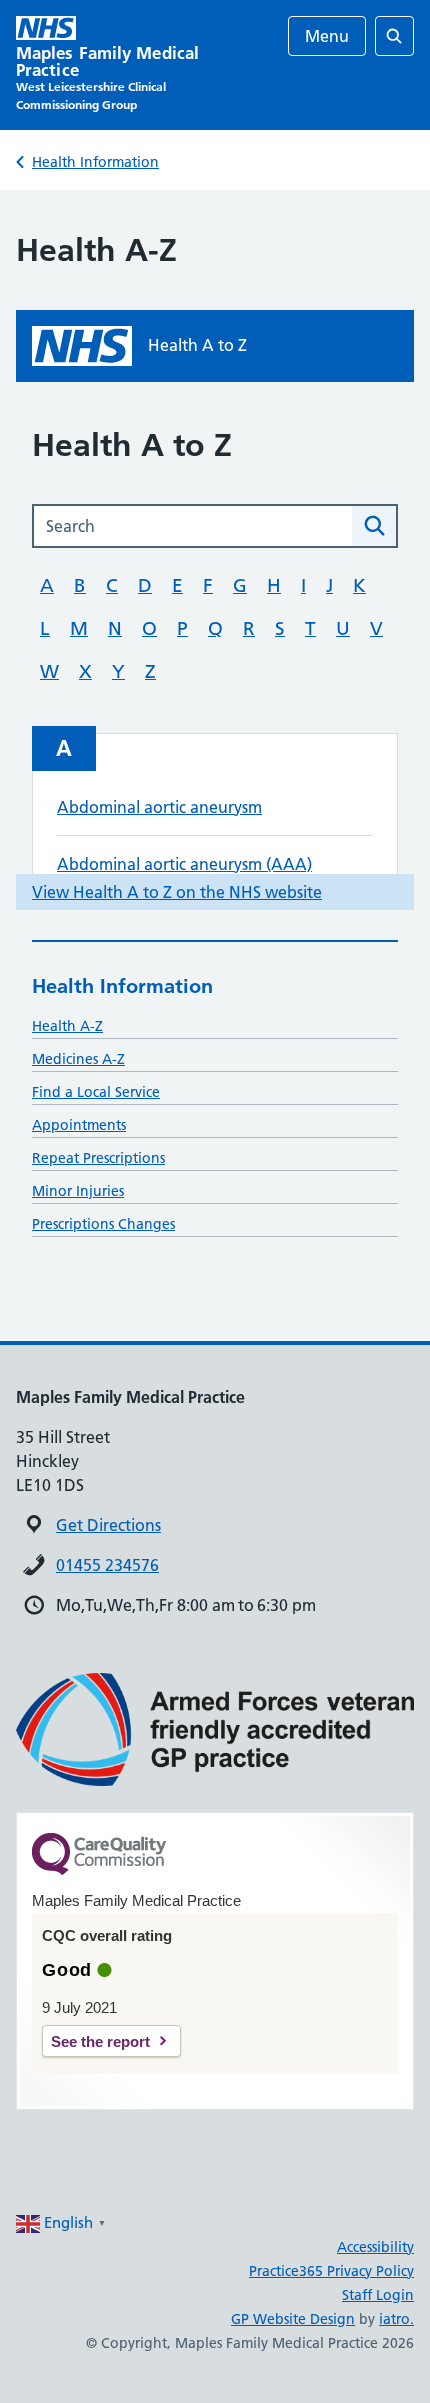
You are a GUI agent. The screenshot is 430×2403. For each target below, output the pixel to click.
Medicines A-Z (78, 1059)
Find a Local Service (96, 1092)
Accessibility (375, 2247)
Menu (327, 36)
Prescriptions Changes (103, 1224)
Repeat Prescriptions (98, 1158)
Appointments (79, 1125)
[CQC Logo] (99, 1870)
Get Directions (108, 1525)
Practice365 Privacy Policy (331, 2271)
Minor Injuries (78, 1191)
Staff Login (378, 2295)
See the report (100, 2041)
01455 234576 (107, 1565)
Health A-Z (67, 1026)
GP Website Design (293, 2319)
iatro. (396, 2319)
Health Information (95, 162)
